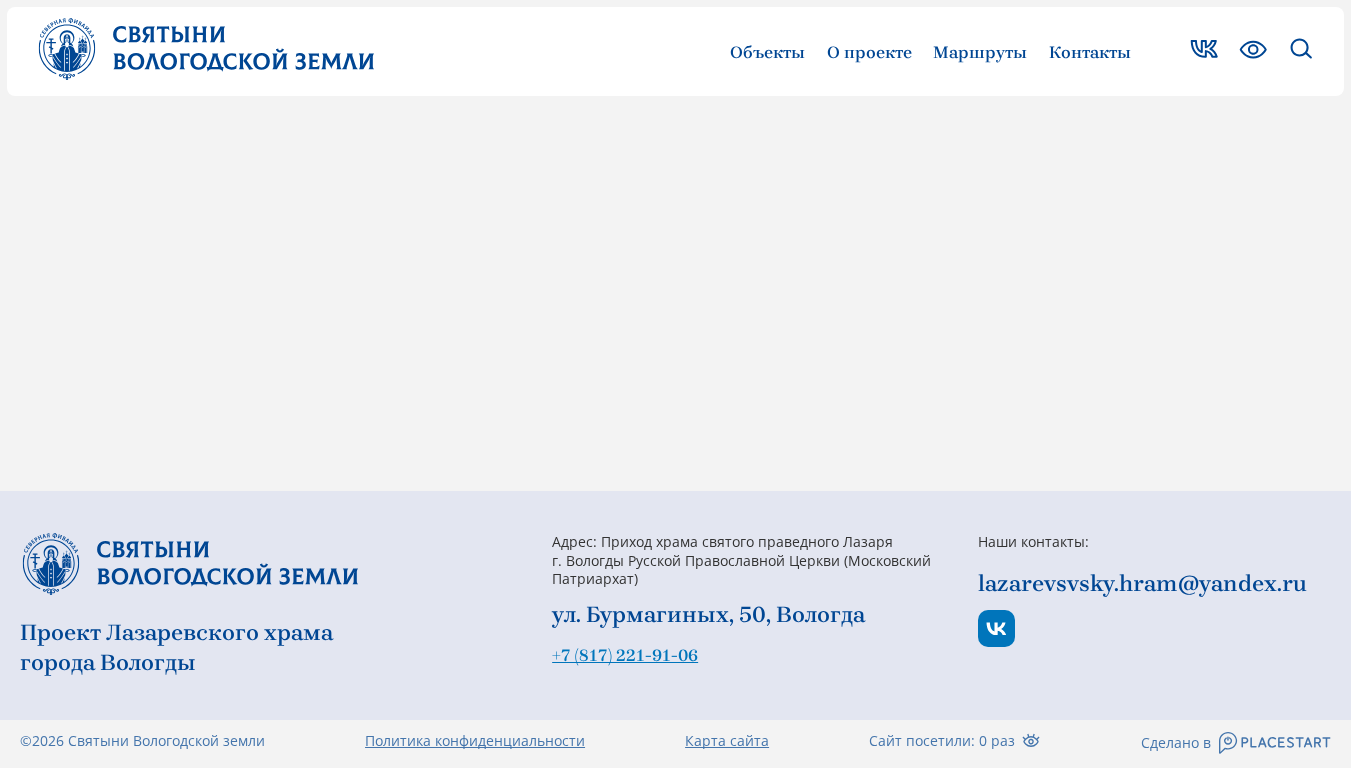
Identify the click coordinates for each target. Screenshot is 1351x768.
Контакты (1090, 52)
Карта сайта (727, 741)
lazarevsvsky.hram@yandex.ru (1142, 583)
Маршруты (980, 52)
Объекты (767, 52)
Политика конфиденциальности (475, 741)
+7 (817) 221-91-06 (625, 655)
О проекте (869, 52)
